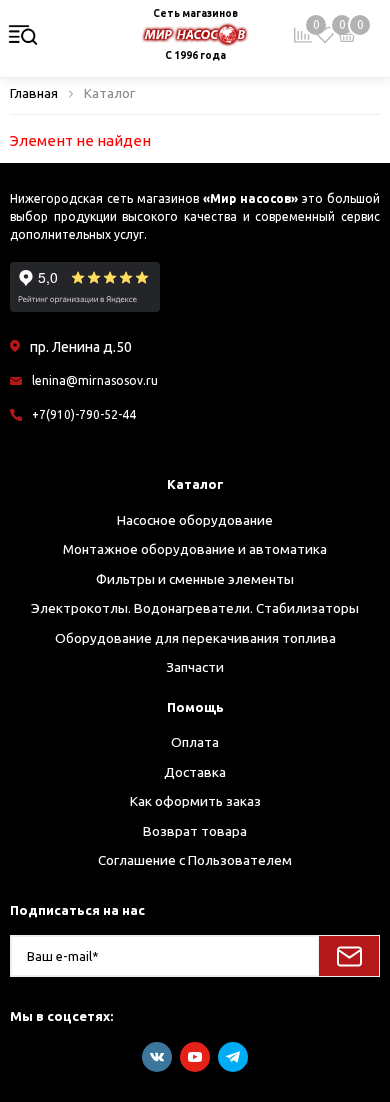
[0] (325, 35)
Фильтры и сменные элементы (195, 579)
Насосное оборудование (195, 520)
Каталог (195, 484)
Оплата (195, 742)
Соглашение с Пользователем (195, 860)
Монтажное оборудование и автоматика (195, 549)
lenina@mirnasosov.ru (95, 380)
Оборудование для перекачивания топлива (195, 638)
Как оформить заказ (195, 801)
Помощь (195, 707)
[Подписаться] (349, 956)
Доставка (195, 772)
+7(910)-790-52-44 (84, 414)
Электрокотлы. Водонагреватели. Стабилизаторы (195, 608)
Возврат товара (195, 831)
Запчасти (195, 667)
